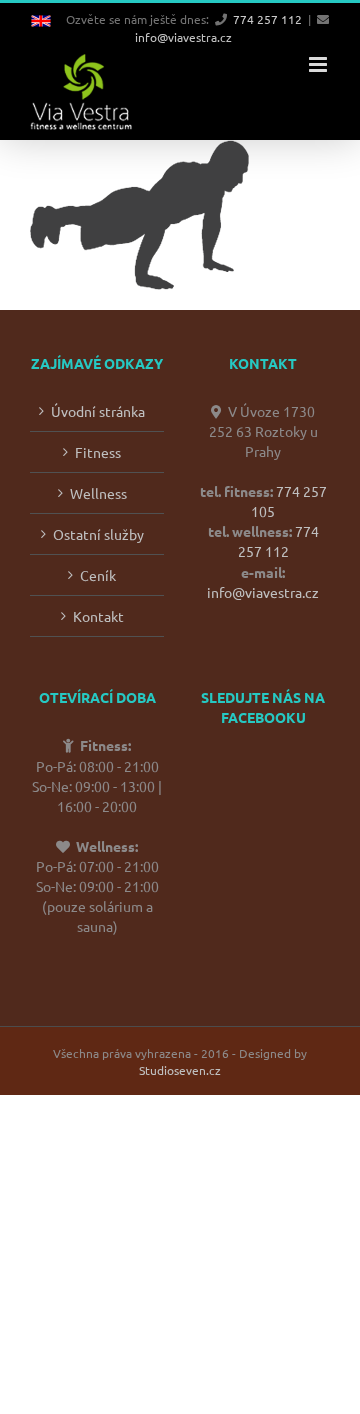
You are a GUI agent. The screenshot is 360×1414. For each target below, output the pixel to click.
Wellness (98, 493)
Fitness (98, 452)
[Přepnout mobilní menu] (319, 64)
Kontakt (98, 616)
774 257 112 (267, 19)
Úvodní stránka (98, 411)
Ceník (98, 575)
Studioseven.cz (180, 1070)
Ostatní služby (98, 534)
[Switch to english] (48, 19)
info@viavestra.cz (183, 37)
